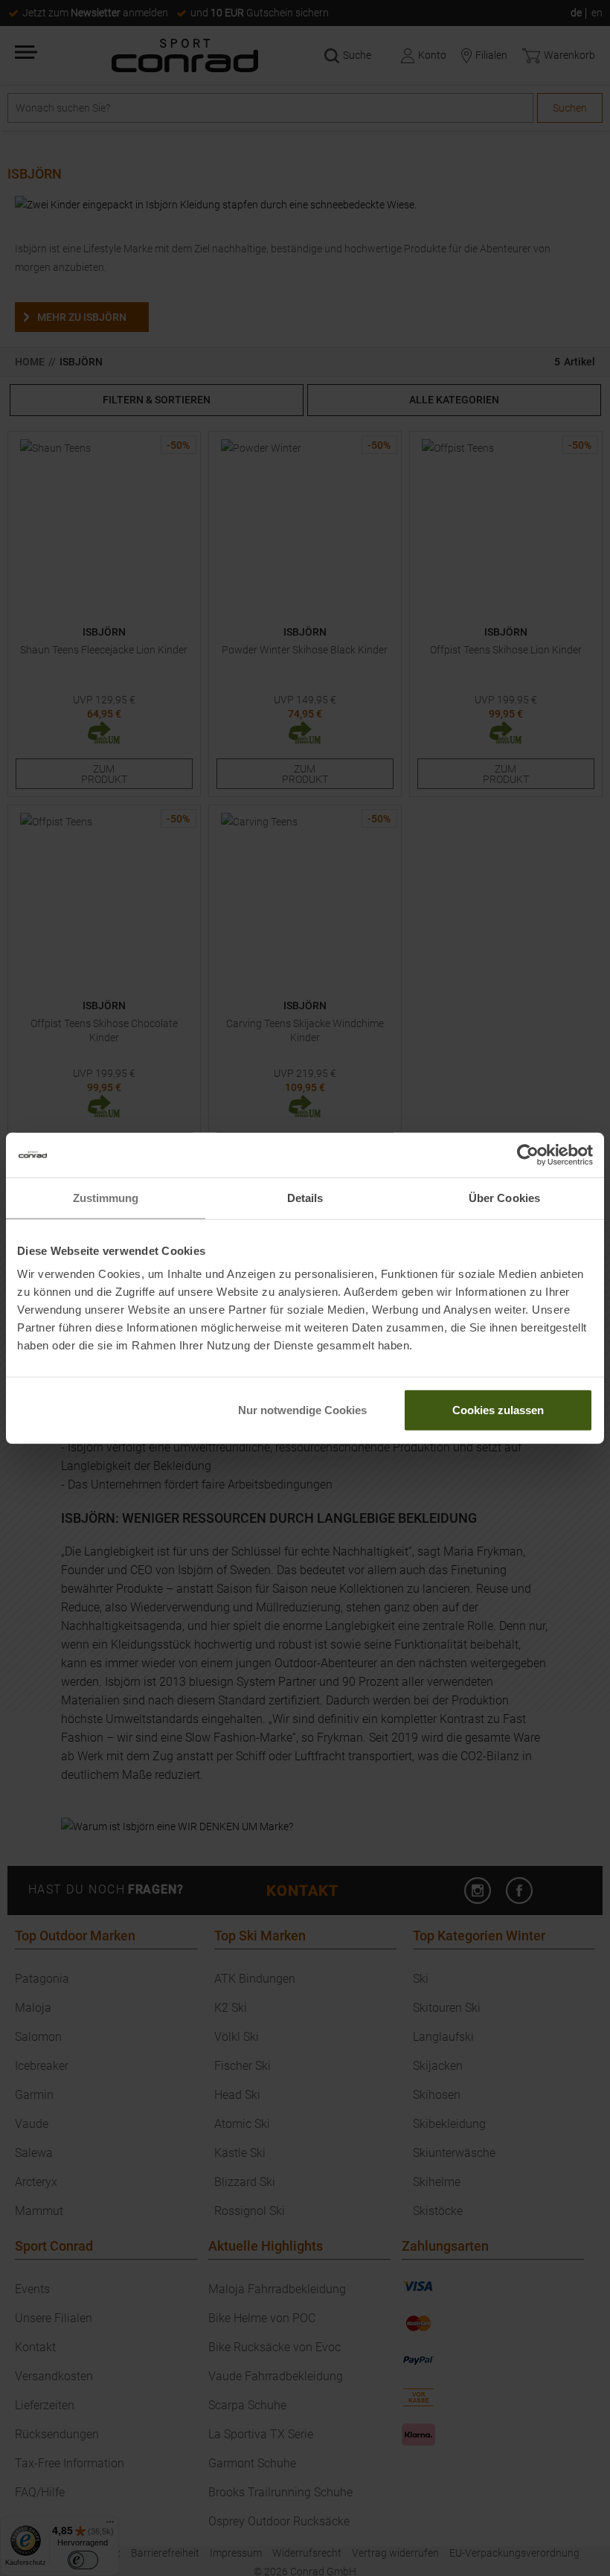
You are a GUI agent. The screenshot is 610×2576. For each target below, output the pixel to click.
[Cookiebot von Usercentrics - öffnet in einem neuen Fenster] (528, 1154)
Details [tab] (305, 1197)
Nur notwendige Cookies (302, 1410)
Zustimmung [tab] (106, 1197)
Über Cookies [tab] (504, 1197)
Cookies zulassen (498, 1410)
